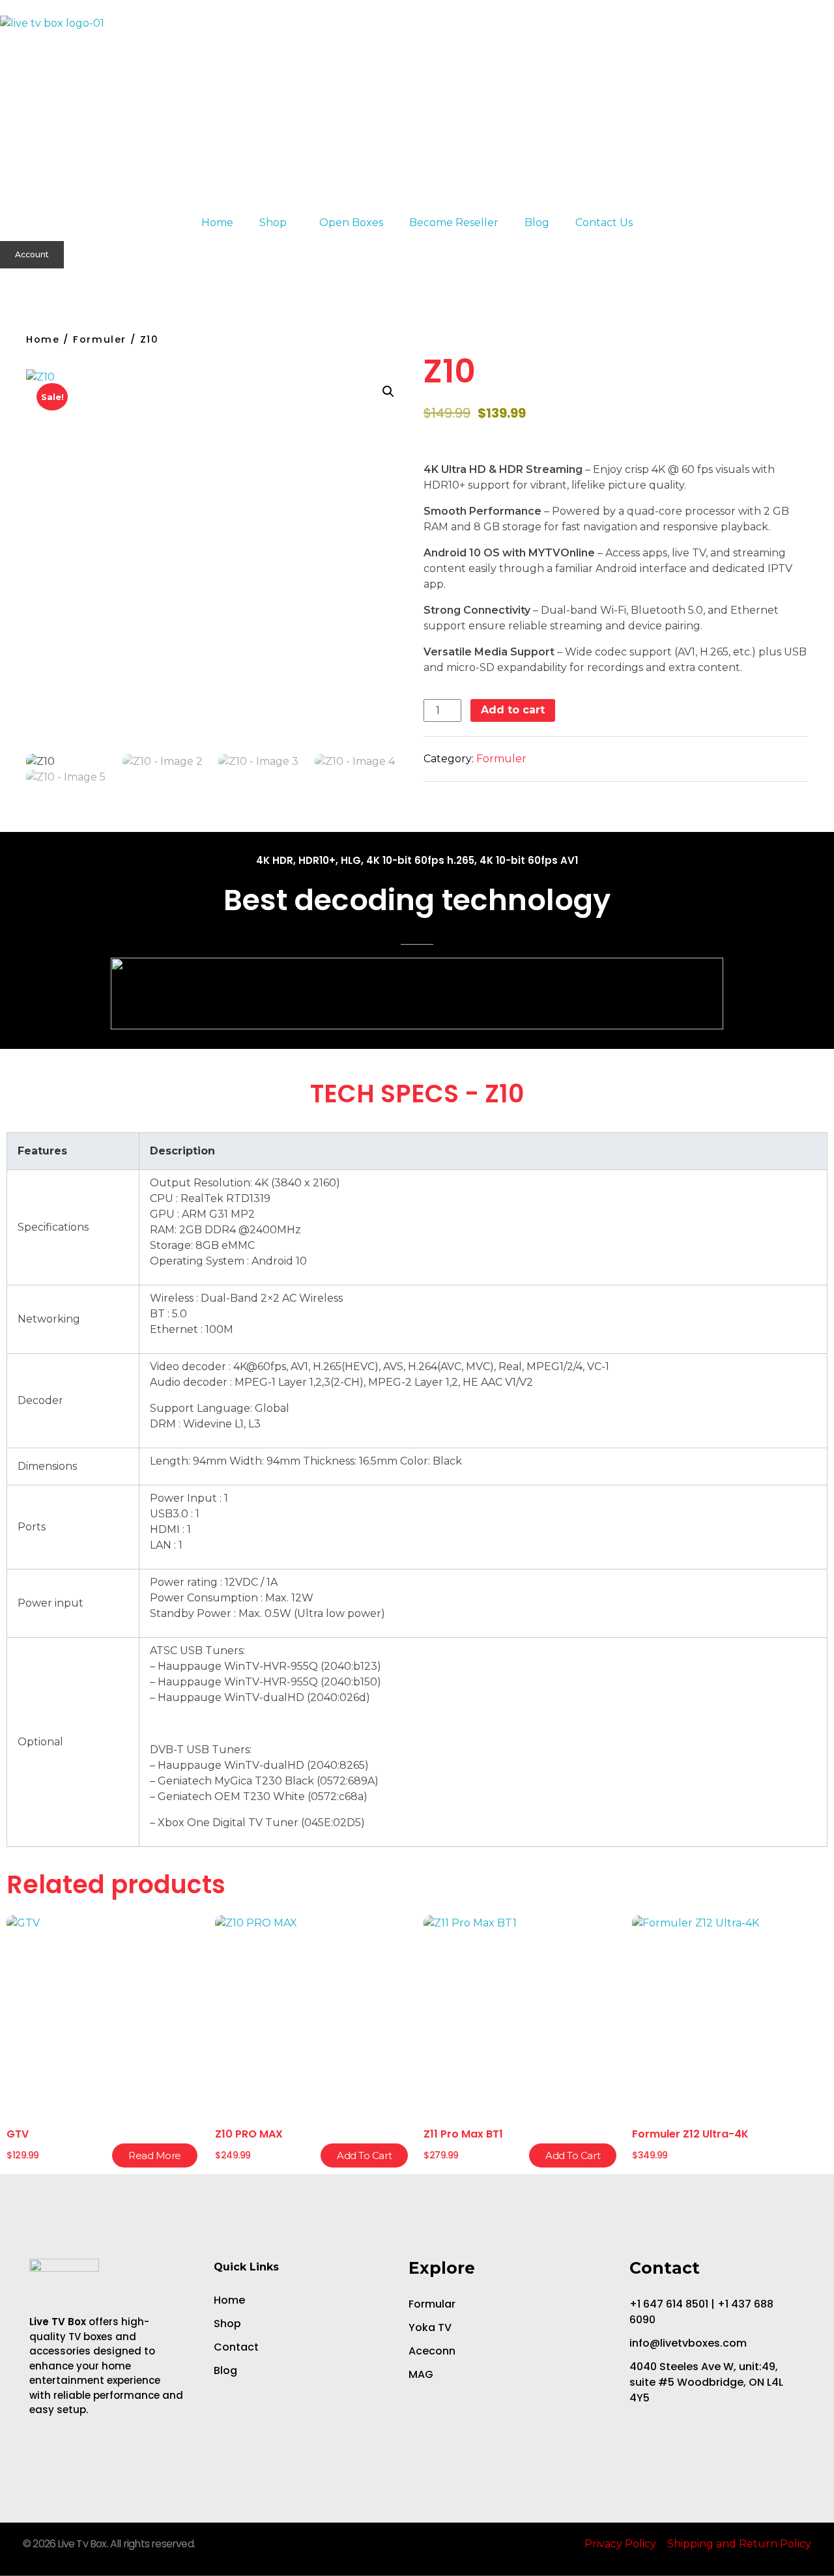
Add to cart (513, 710)
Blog (537, 222)
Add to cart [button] (364, 2155)
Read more (155, 2155)
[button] (7, 279)
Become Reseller (454, 222)
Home (217, 222)
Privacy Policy (620, 2544)
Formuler (100, 339)
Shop (273, 222)
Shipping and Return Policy (739, 2544)
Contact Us (604, 222)
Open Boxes (351, 222)
